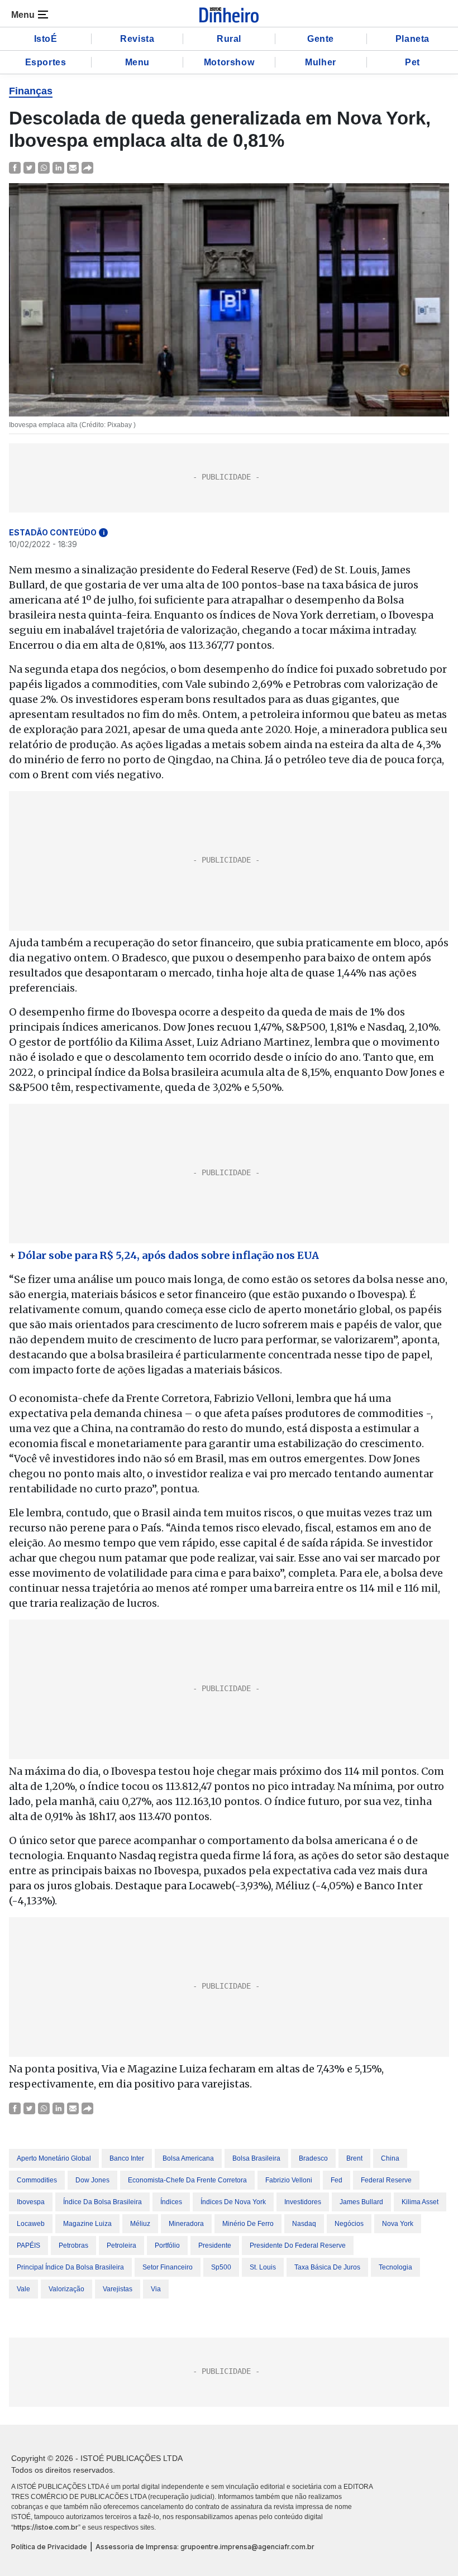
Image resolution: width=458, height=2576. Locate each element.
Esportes (46, 62)
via (156, 2289)
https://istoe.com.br (46, 2527)
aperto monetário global (54, 2158)
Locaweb (31, 2224)
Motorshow (229, 62)
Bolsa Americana (188, 2158)
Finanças (31, 91)
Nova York (398, 2224)
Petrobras (73, 2245)
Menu (137, 62)
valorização (66, 2289)
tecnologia (395, 2267)
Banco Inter (127, 2158)
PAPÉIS (28, 2245)
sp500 (221, 2267)
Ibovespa (31, 2202)
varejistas (118, 2289)
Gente (321, 39)
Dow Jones (92, 2180)
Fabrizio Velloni (289, 2180)
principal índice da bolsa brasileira (70, 2267)
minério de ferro (248, 2224)
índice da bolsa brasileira (102, 2202)
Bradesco (313, 2158)
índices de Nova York (233, 2202)
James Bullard (361, 2202)
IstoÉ (46, 39)
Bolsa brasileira (256, 2158)
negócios (349, 2224)
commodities (37, 2180)
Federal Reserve (386, 2180)
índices (171, 2202)
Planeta (412, 39)
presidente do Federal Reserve (298, 2245)
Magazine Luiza (87, 2224)
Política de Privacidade (49, 2547)
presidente (215, 2245)
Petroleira (121, 2245)
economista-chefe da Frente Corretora (187, 2180)
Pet (412, 62)
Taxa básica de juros (327, 2267)
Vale (23, 2289)
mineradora (186, 2224)
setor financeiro (168, 2267)
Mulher (321, 62)
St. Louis (263, 2267)
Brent (354, 2158)
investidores (303, 2202)
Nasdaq (304, 2224)
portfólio (167, 2245)
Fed (337, 2180)
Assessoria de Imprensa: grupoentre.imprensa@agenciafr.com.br (205, 2547)
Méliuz (140, 2224)
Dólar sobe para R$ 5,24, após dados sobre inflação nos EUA (168, 1255)
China (390, 2158)
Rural (229, 39)
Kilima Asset (420, 2202)
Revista (137, 39)
